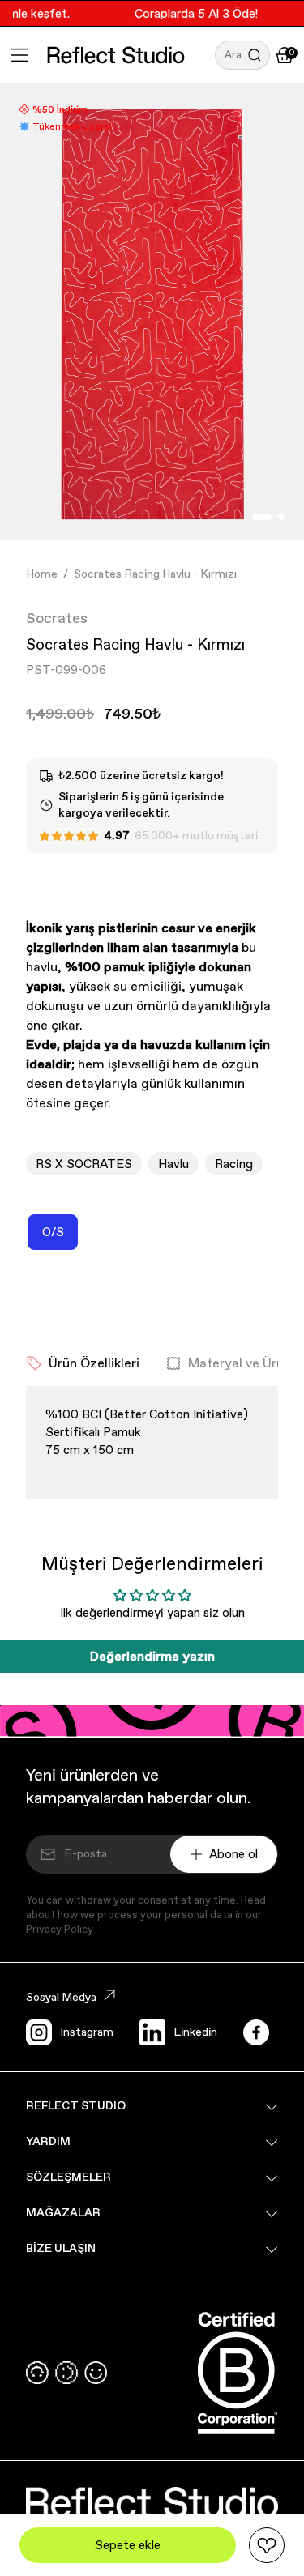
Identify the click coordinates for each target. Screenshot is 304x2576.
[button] (242, 55)
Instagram (87, 2032)
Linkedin (195, 2032)
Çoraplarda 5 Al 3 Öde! (190, 13)
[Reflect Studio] (116, 55)
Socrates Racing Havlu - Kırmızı (155, 574)
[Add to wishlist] (267, 2545)
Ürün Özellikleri (94, 1363)
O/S (60, 1237)
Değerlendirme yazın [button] (152, 1656)
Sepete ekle (128, 2545)
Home (42, 574)
